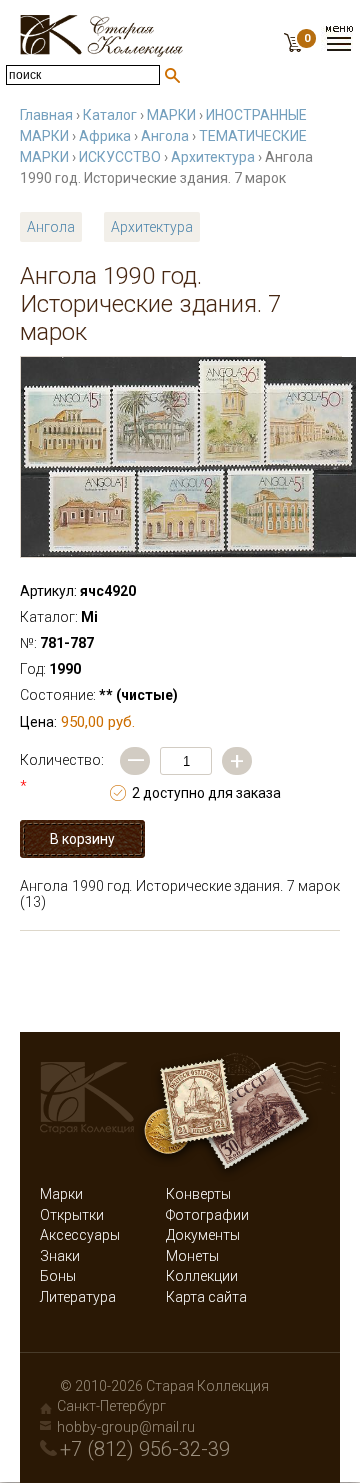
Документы (203, 1235)
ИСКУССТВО (120, 157)
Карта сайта (206, 1297)
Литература (78, 1297)
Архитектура (213, 157)
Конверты (198, 1194)
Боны (58, 1276)
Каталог (110, 115)
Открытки (72, 1215)
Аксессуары (80, 1235)
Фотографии (207, 1215)
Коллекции (202, 1276)
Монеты (192, 1256)
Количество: (62, 773)
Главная (46, 115)
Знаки (60, 1256)
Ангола (165, 136)
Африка (105, 136)
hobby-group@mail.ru (126, 1427)
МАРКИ (171, 115)
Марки (61, 1194)
